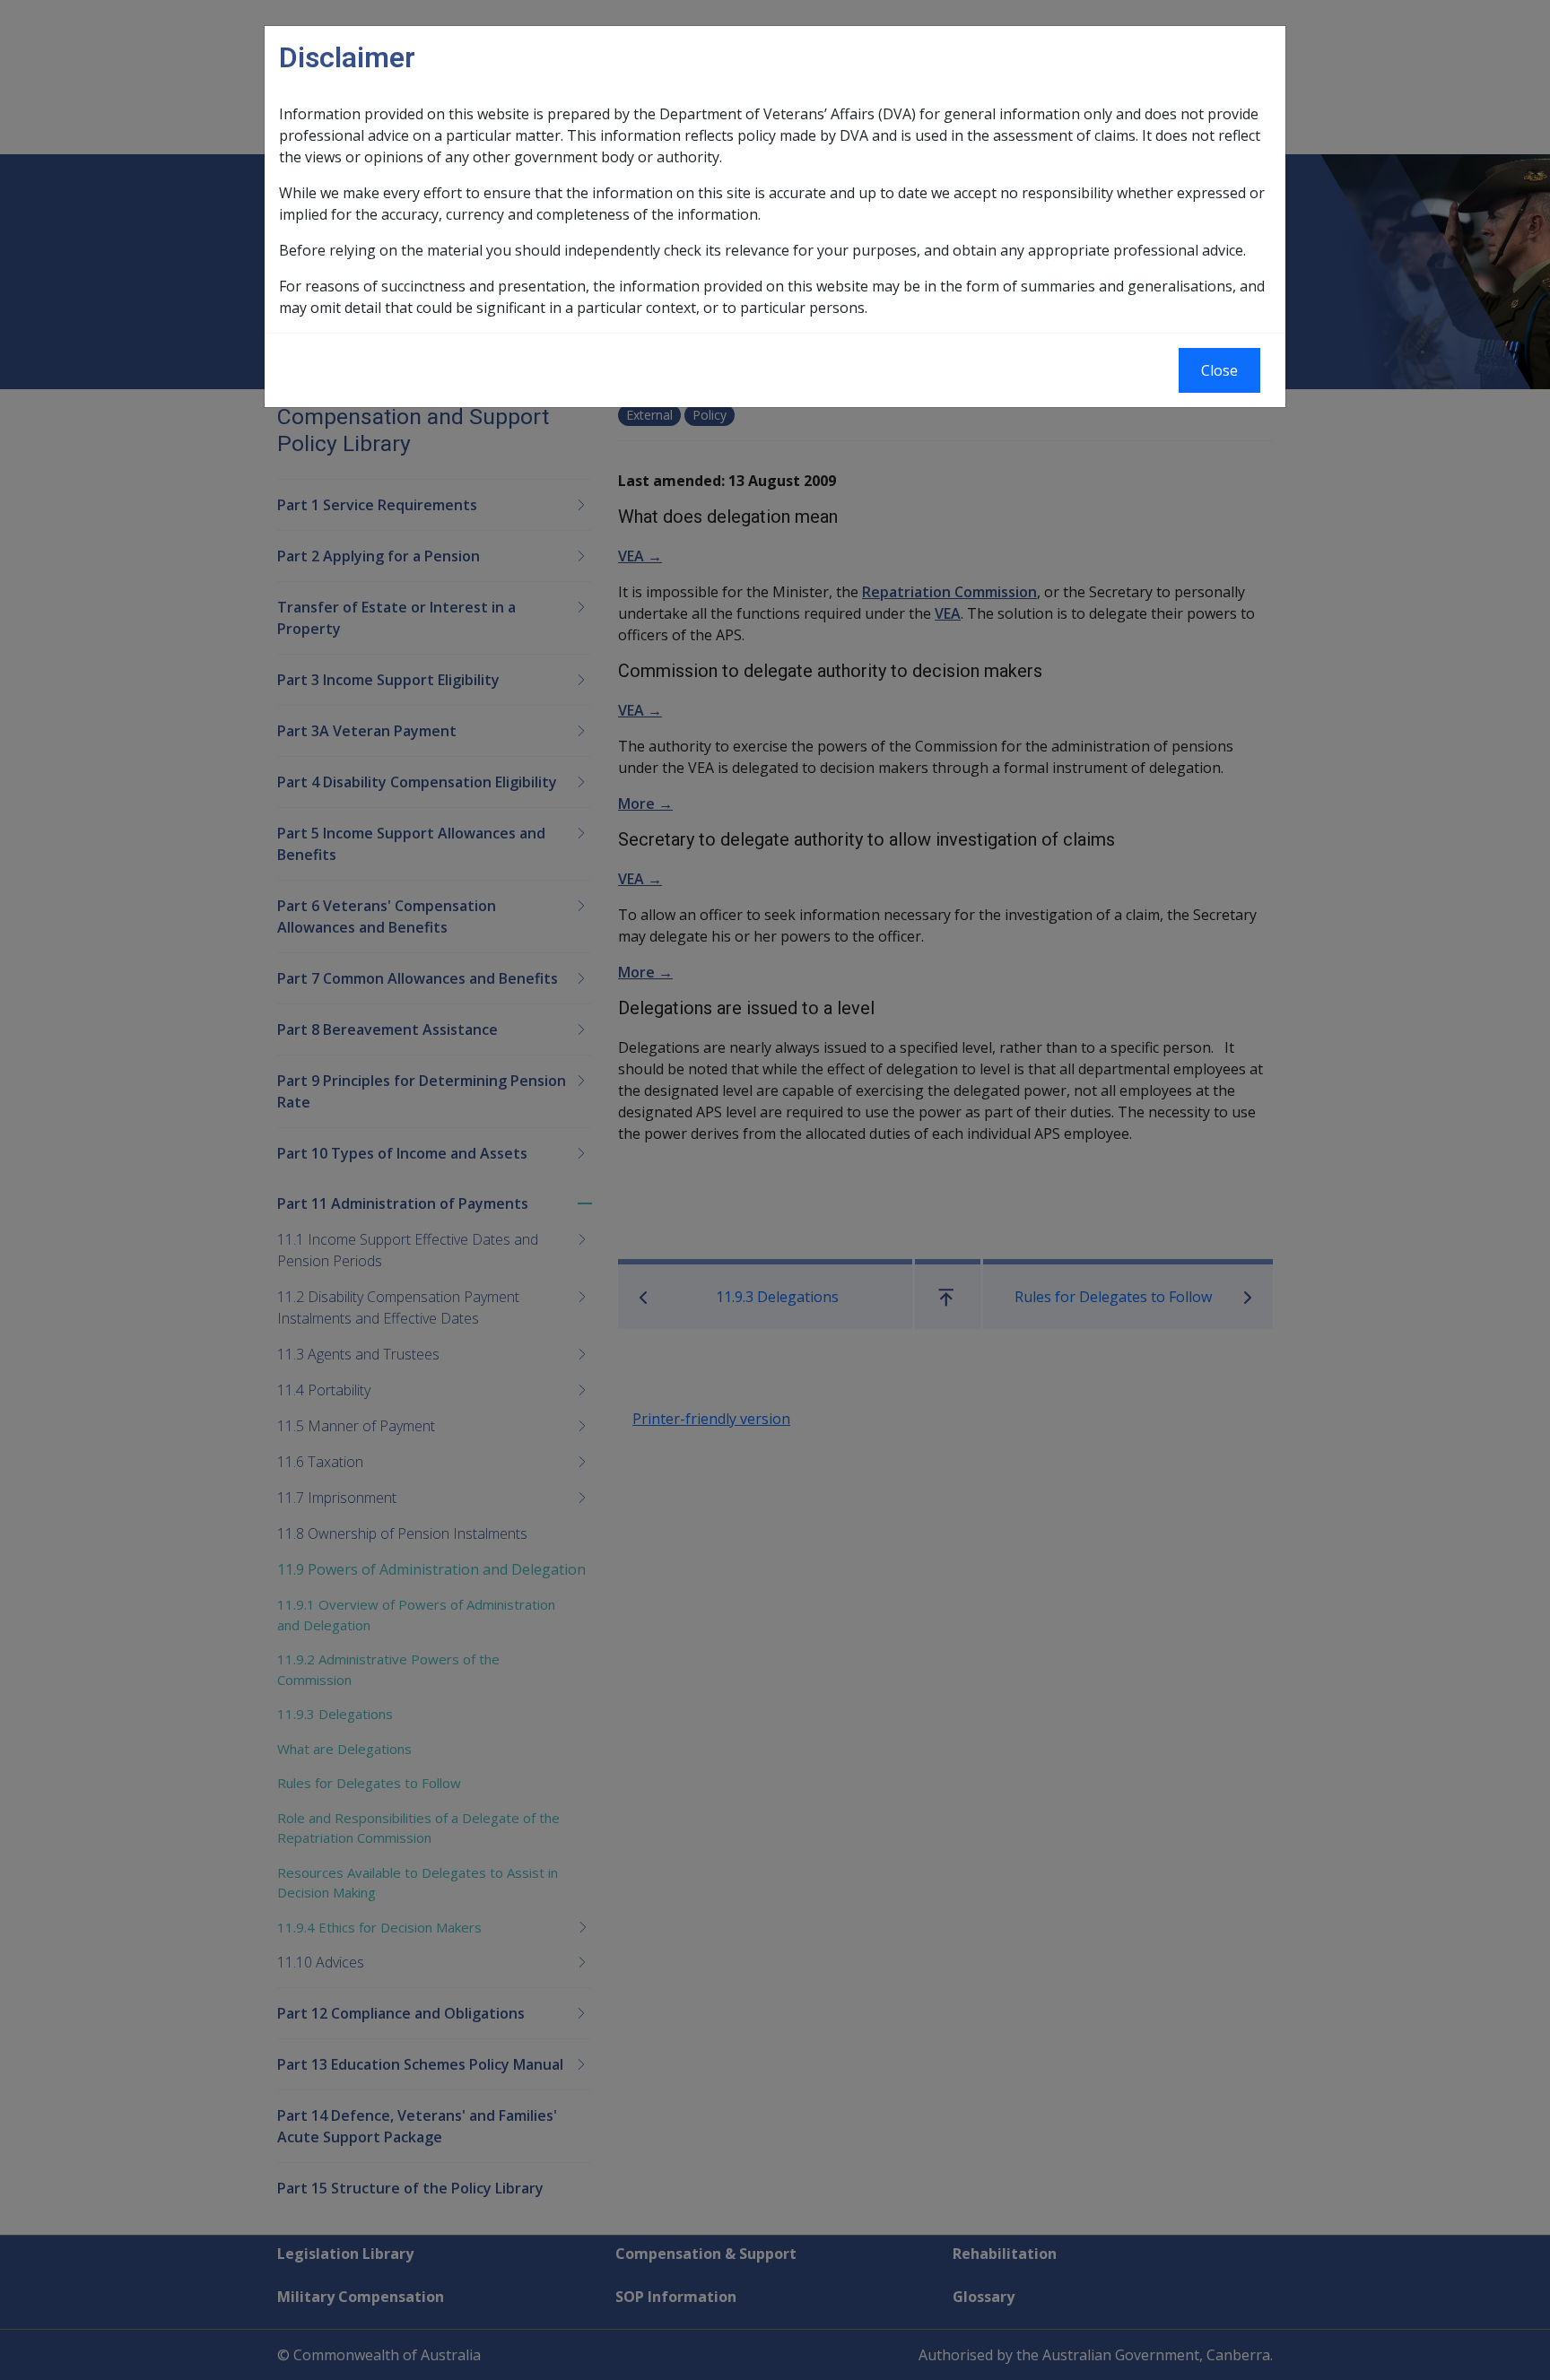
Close (1219, 370)
